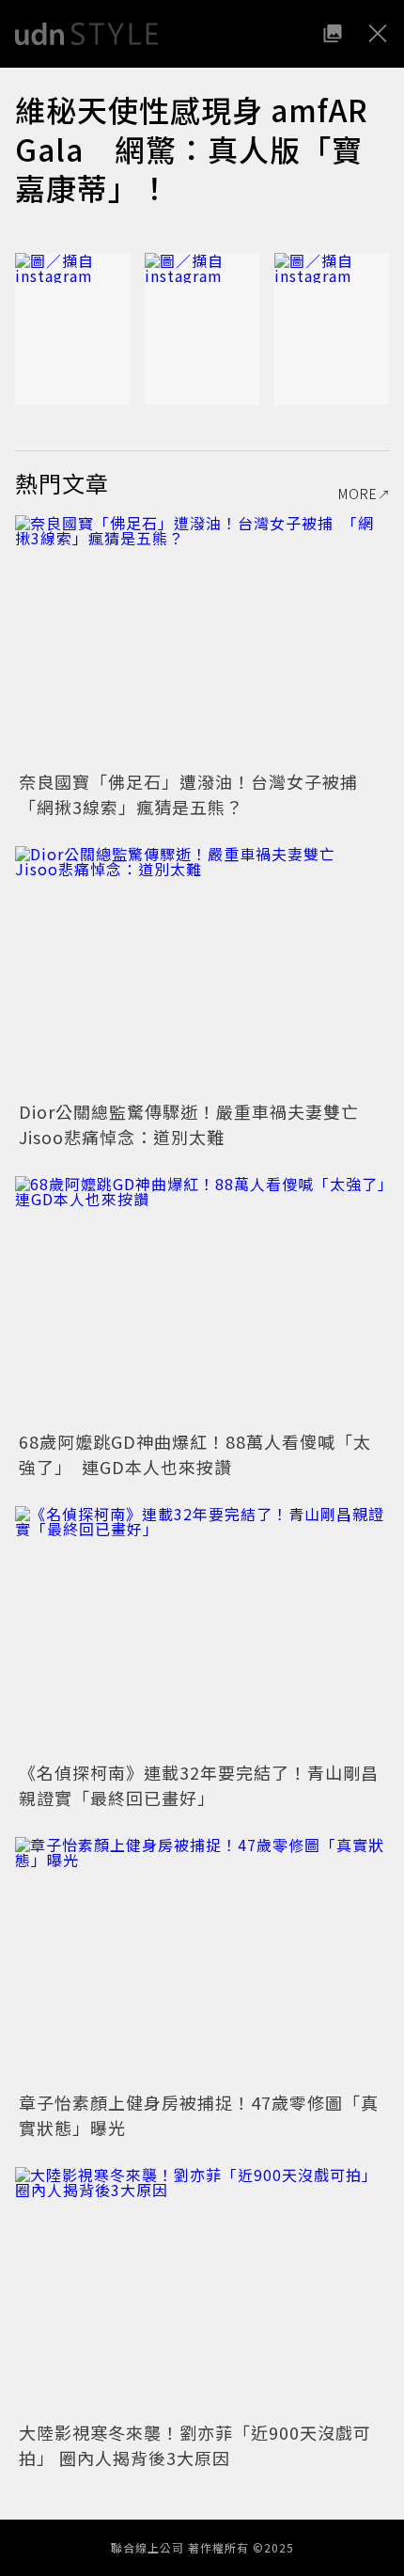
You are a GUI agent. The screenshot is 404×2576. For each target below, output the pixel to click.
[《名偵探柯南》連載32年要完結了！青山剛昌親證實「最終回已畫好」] (202, 1631)
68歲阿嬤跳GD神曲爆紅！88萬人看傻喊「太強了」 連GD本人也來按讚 (195, 1454)
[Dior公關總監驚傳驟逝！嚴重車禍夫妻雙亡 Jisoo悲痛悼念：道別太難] (202, 971)
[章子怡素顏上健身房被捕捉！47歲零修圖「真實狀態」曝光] (202, 1962)
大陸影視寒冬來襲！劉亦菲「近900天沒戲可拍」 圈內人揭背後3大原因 (195, 2445)
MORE (358, 494)
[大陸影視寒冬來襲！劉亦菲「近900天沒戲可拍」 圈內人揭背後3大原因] (202, 2292)
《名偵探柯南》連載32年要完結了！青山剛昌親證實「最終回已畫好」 (199, 1785)
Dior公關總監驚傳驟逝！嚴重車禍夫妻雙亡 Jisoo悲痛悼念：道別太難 (198, 1124)
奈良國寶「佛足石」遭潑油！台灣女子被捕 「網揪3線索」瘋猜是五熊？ (197, 794)
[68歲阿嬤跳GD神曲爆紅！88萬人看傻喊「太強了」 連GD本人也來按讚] (202, 1301)
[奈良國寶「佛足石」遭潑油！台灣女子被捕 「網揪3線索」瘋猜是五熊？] (202, 640)
